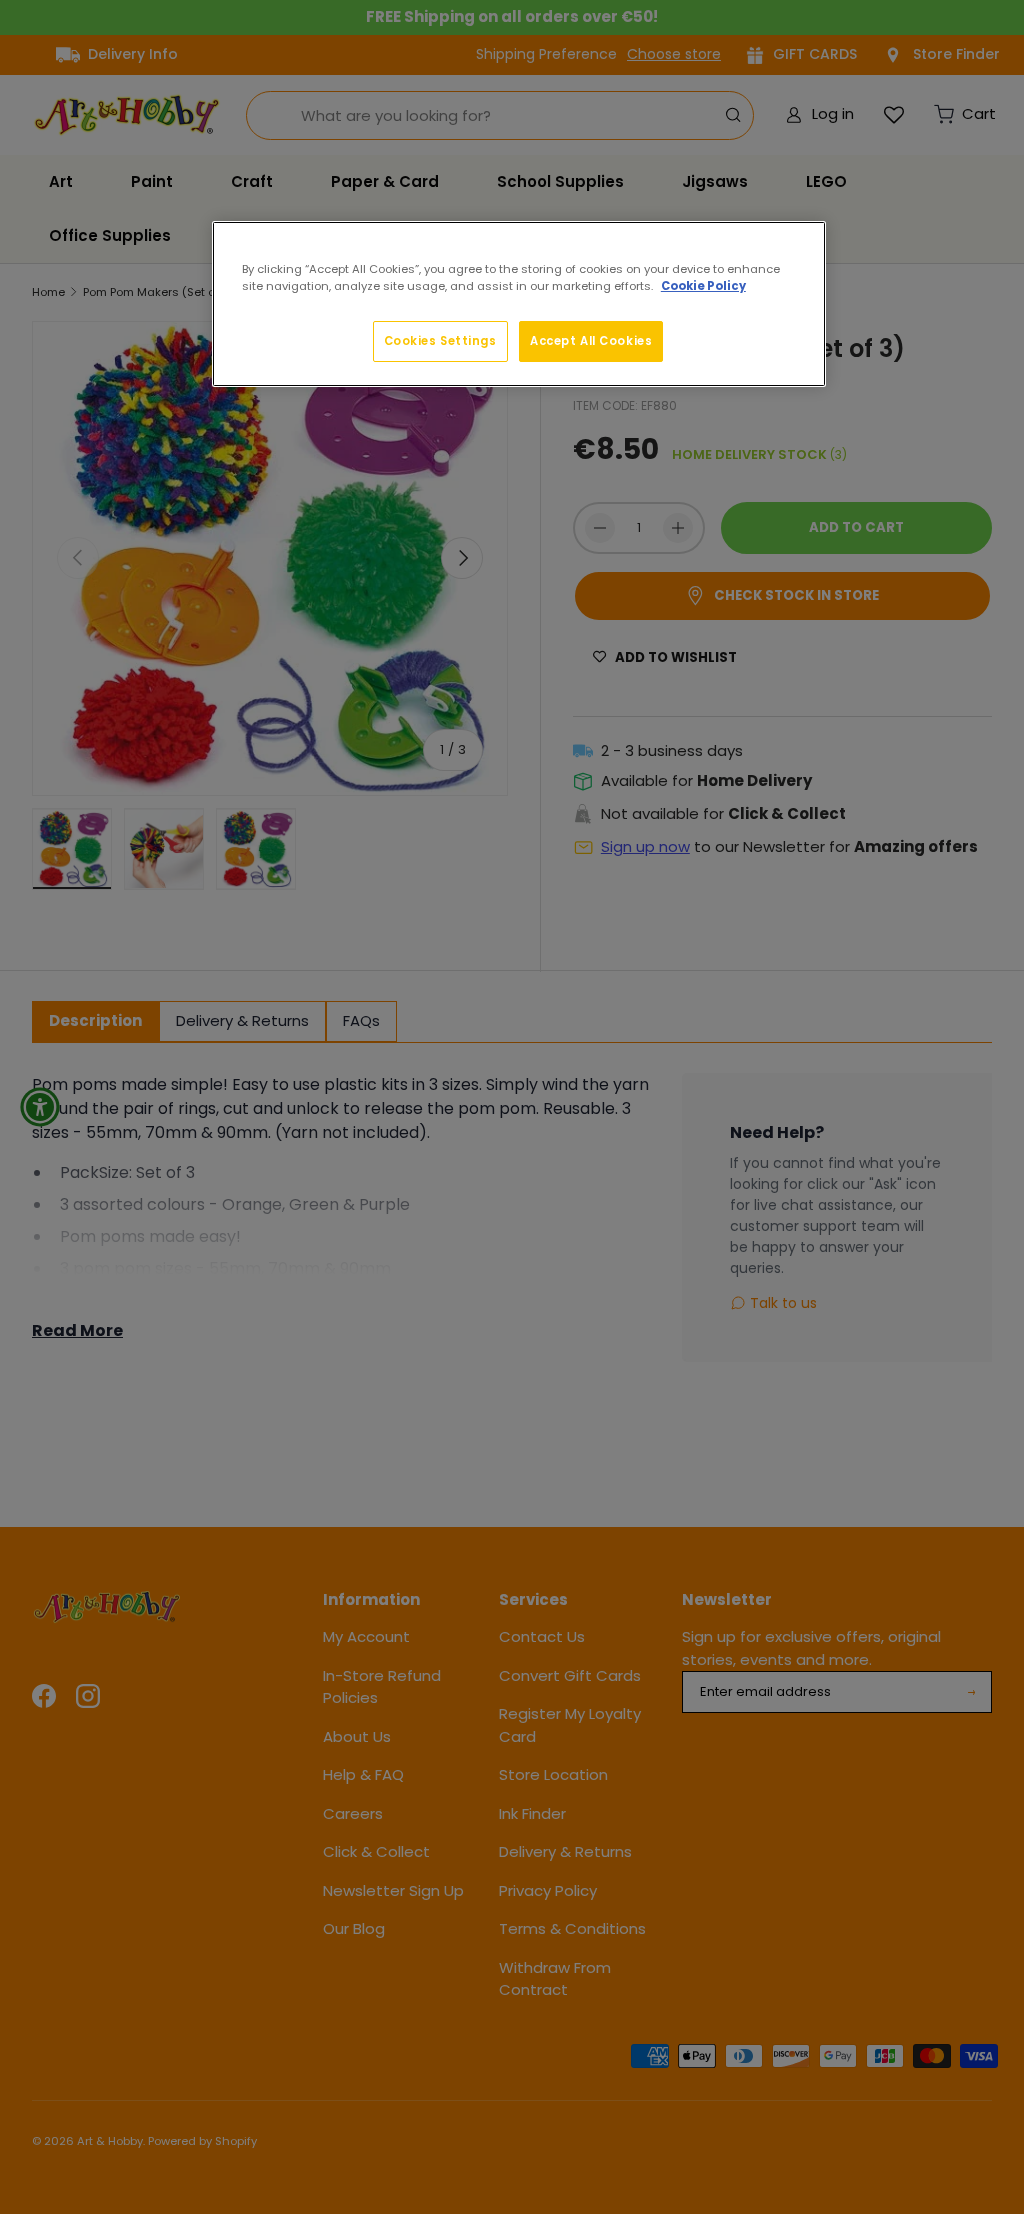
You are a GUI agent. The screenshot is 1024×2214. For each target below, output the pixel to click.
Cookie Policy (703, 286)
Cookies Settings (440, 341)
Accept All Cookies (591, 341)
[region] (519, 304)
